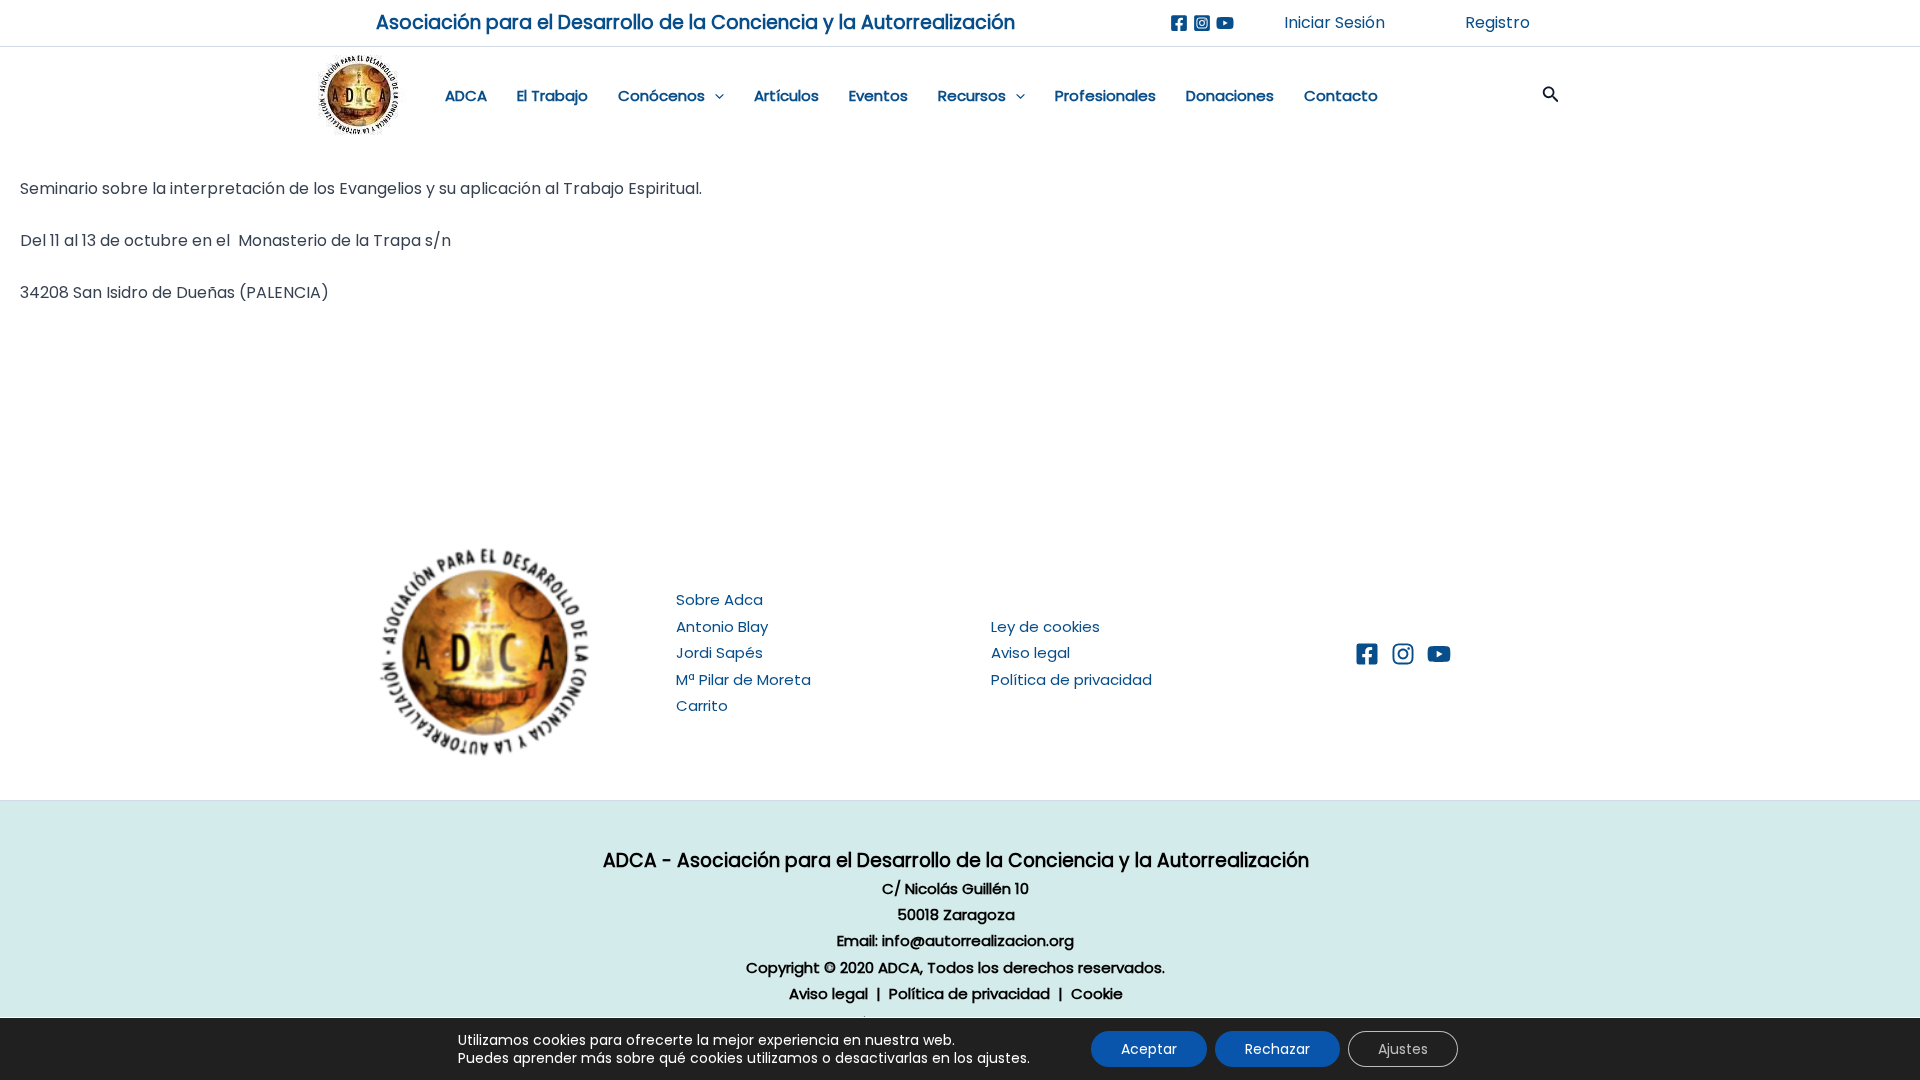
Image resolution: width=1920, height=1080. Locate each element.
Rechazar (1277, 1049)
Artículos (786, 95)
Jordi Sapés (719, 652)
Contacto (1341, 95)
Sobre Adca (719, 599)
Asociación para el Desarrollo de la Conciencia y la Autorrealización (695, 22)
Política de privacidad (1071, 679)
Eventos (878, 95)
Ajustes (1403, 1049)
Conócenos (661, 95)
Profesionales (1105, 95)
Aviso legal (1030, 652)
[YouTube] (1439, 654)
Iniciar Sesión (1334, 22)
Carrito (702, 705)
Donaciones (1230, 95)
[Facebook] (1179, 23)
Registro (1497, 22)
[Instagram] (1202, 23)
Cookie (1097, 993)
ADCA (466, 95)
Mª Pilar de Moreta (743, 679)
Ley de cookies (1045, 626)
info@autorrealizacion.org (978, 940)
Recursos (972, 95)
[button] (714, 96)
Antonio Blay (722, 626)
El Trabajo (552, 95)
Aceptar (1149, 1049)
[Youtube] (1225, 23)
